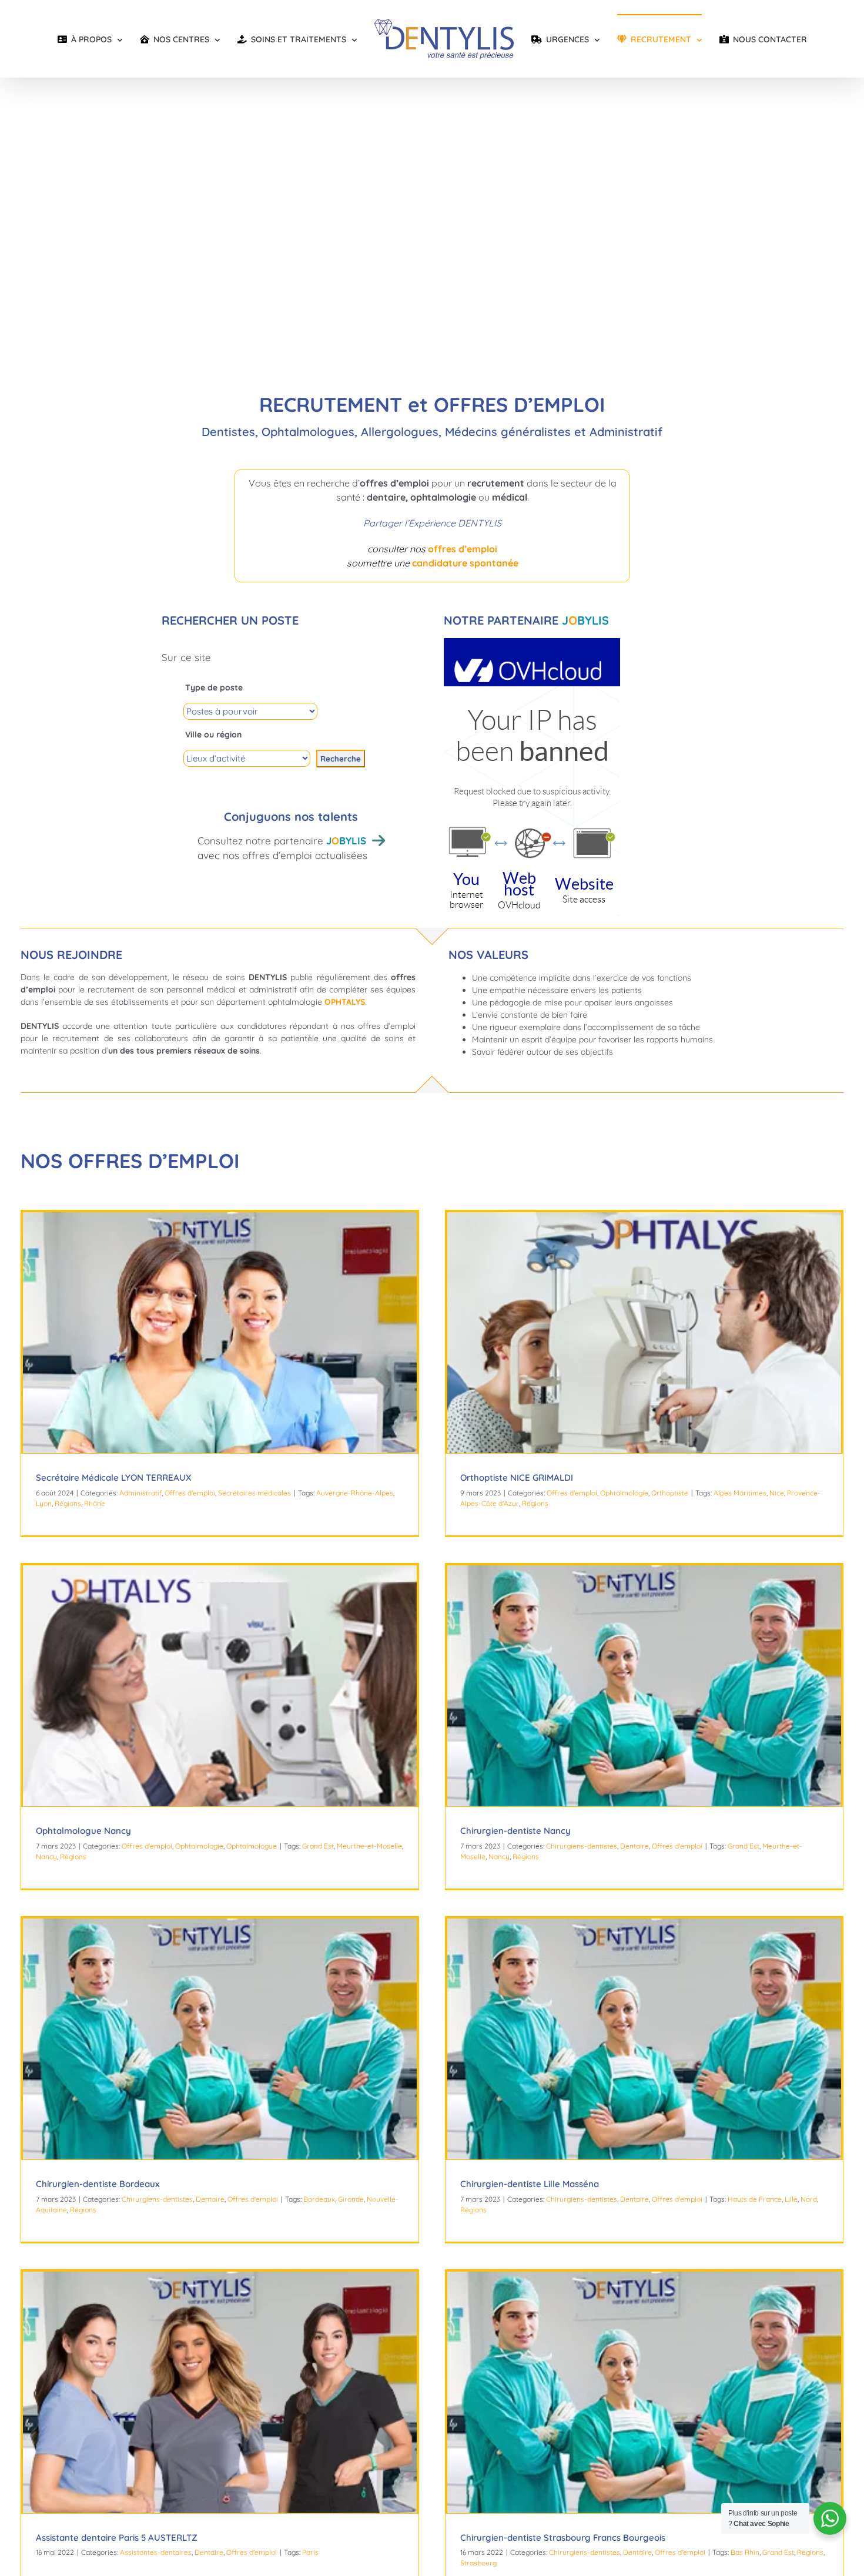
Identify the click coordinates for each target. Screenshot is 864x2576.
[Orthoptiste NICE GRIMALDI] (644, 1333)
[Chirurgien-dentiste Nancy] (644, 1686)
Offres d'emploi (190, 1493)
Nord (809, 2199)
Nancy (46, 1856)
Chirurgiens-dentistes (582, 1846)
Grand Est (318, 1846)
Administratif (140, 1493)
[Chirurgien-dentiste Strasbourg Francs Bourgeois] (644, 2392)
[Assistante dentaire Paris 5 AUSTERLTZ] (220, 2392)
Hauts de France (755, 2199)
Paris (310, 2552)
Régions (68, 1503)
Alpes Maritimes (740, 1493)
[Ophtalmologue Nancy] (220, 1686)
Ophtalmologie (624, 1493)
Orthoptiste (670, 1493)
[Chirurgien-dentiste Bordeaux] (220, 2039)
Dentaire (634, 1846)
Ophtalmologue (252, 1846)
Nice (777, 1493)
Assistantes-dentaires (156, 2552)
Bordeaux (319, 2199)
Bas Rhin (745, 2552)
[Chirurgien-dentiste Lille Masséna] (644, 2039)
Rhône (95, 1503)
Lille (791, 2199)
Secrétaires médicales (254, 1493)
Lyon (44, 1503)
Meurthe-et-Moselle (369, 1846)
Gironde (351, 2199)
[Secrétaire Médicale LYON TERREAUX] (220, 1333)
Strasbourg (478, 2563)
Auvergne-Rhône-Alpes (355, 1493)
